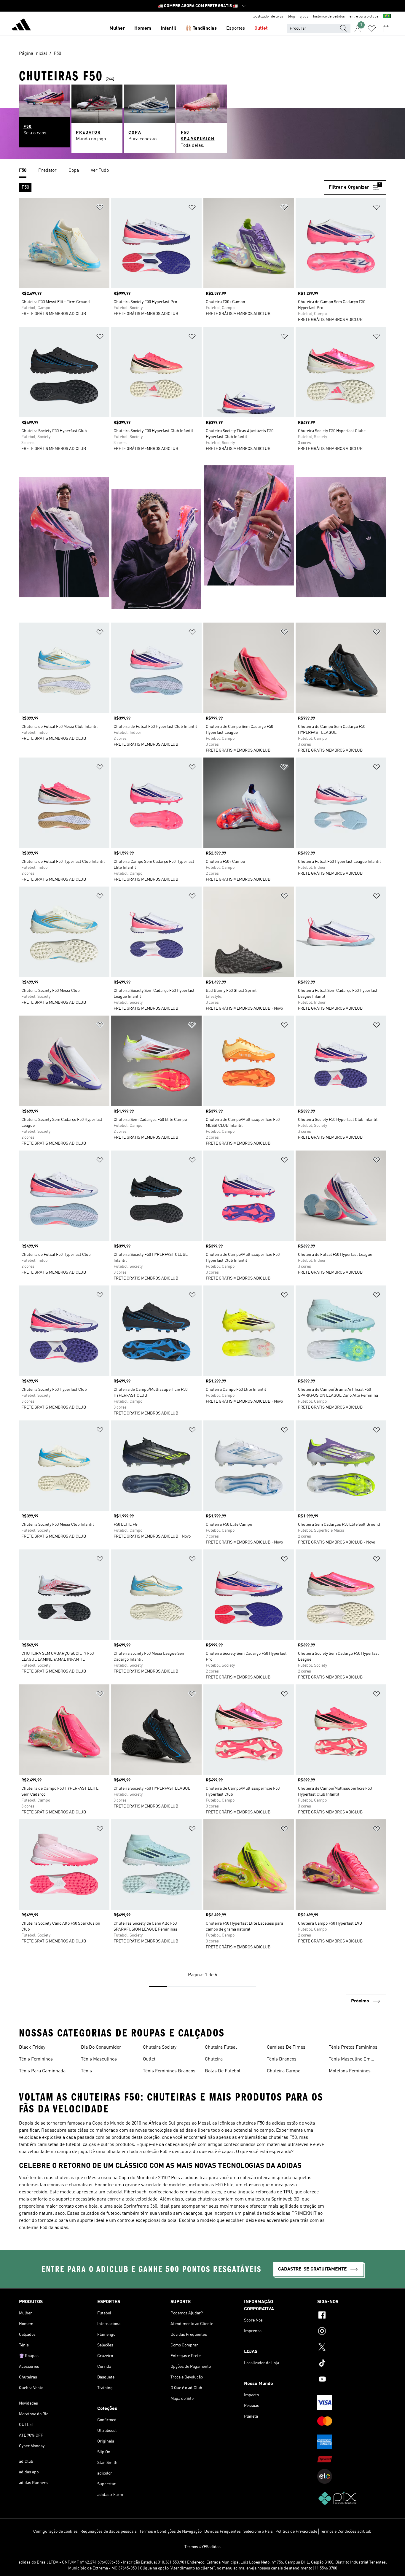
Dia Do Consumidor (101, 2047)
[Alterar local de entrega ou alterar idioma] (387, 17)
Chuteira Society (160, 2047)
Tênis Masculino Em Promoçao (350, 2060)
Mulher (117, 28)
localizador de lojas (268, 17)
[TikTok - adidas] (352, 2364)
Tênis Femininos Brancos (169, 2071)
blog (291, 17)
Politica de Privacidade (296, 2532)
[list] (203, 171)
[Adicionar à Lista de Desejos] (100, 208)
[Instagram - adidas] (352, 2332)
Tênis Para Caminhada (42, 2071)
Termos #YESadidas (203, 2547)
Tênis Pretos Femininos (353, 2047)
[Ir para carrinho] (386, 28)
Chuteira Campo (284, 2071)
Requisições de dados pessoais (109, 2532)
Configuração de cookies (55, 2532)
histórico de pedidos (329, 17)
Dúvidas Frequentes (223, 2532)
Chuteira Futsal (221, 2047)
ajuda (304, 17)
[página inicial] (21, 26)
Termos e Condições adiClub (346, 2532)
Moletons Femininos (350, 2071)
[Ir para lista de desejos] (372, 28)
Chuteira (214, 2059)
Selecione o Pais (258, 2532)
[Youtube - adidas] (352, 2380)
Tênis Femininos (36, 2059)
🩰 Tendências (201, 28)
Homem (143, 28)
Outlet (261, 28)
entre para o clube (364, 17)
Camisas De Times (286, 2047)
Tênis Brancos (282, 2059)
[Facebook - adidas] (352, 2316)
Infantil (168, 28)
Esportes (236, 28)
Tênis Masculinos (99, 2059)
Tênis (86, 2071)
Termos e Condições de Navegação (170, 2532)
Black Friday (32, 2047)
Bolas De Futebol (223, 2071)
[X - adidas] (352, 2348)
